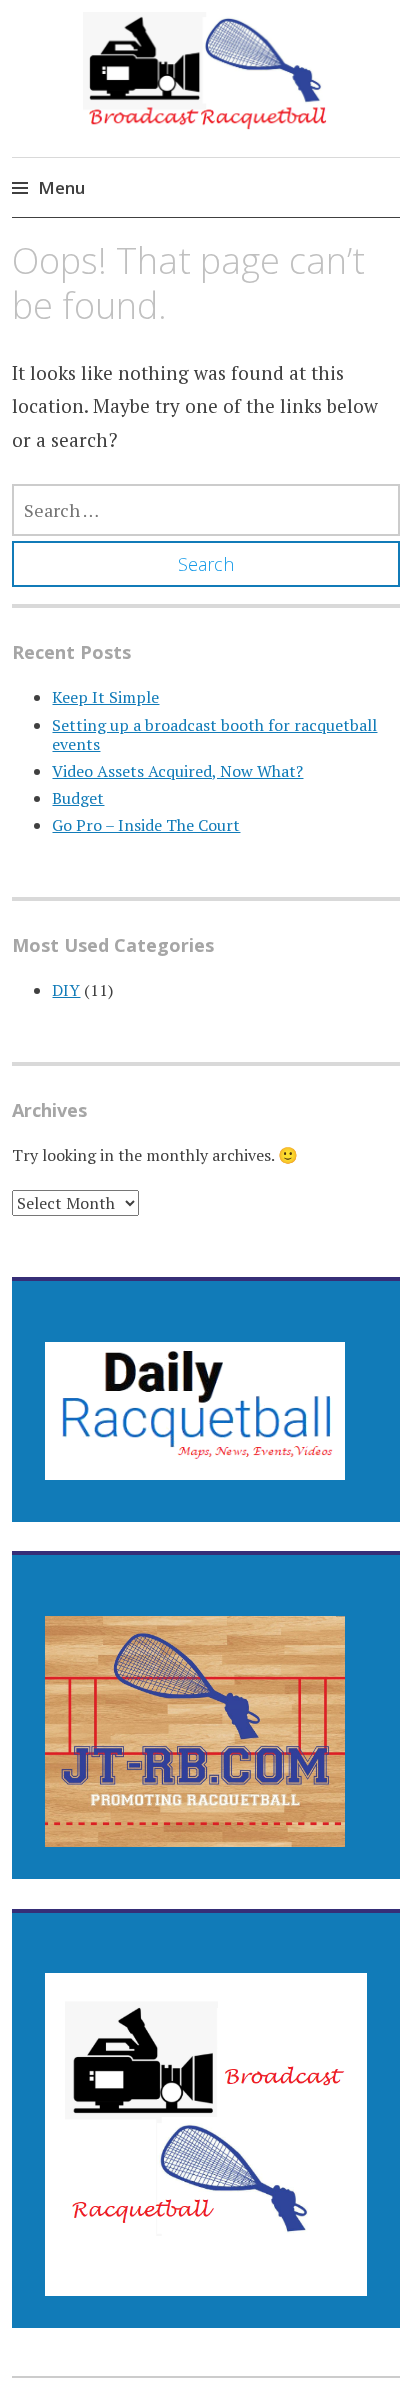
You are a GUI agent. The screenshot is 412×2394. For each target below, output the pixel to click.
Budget (78, 798)
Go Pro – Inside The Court (146, 825)
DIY (66, 990)
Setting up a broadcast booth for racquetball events (214, 734)
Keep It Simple (105, 697)
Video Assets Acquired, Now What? (177, 771)
